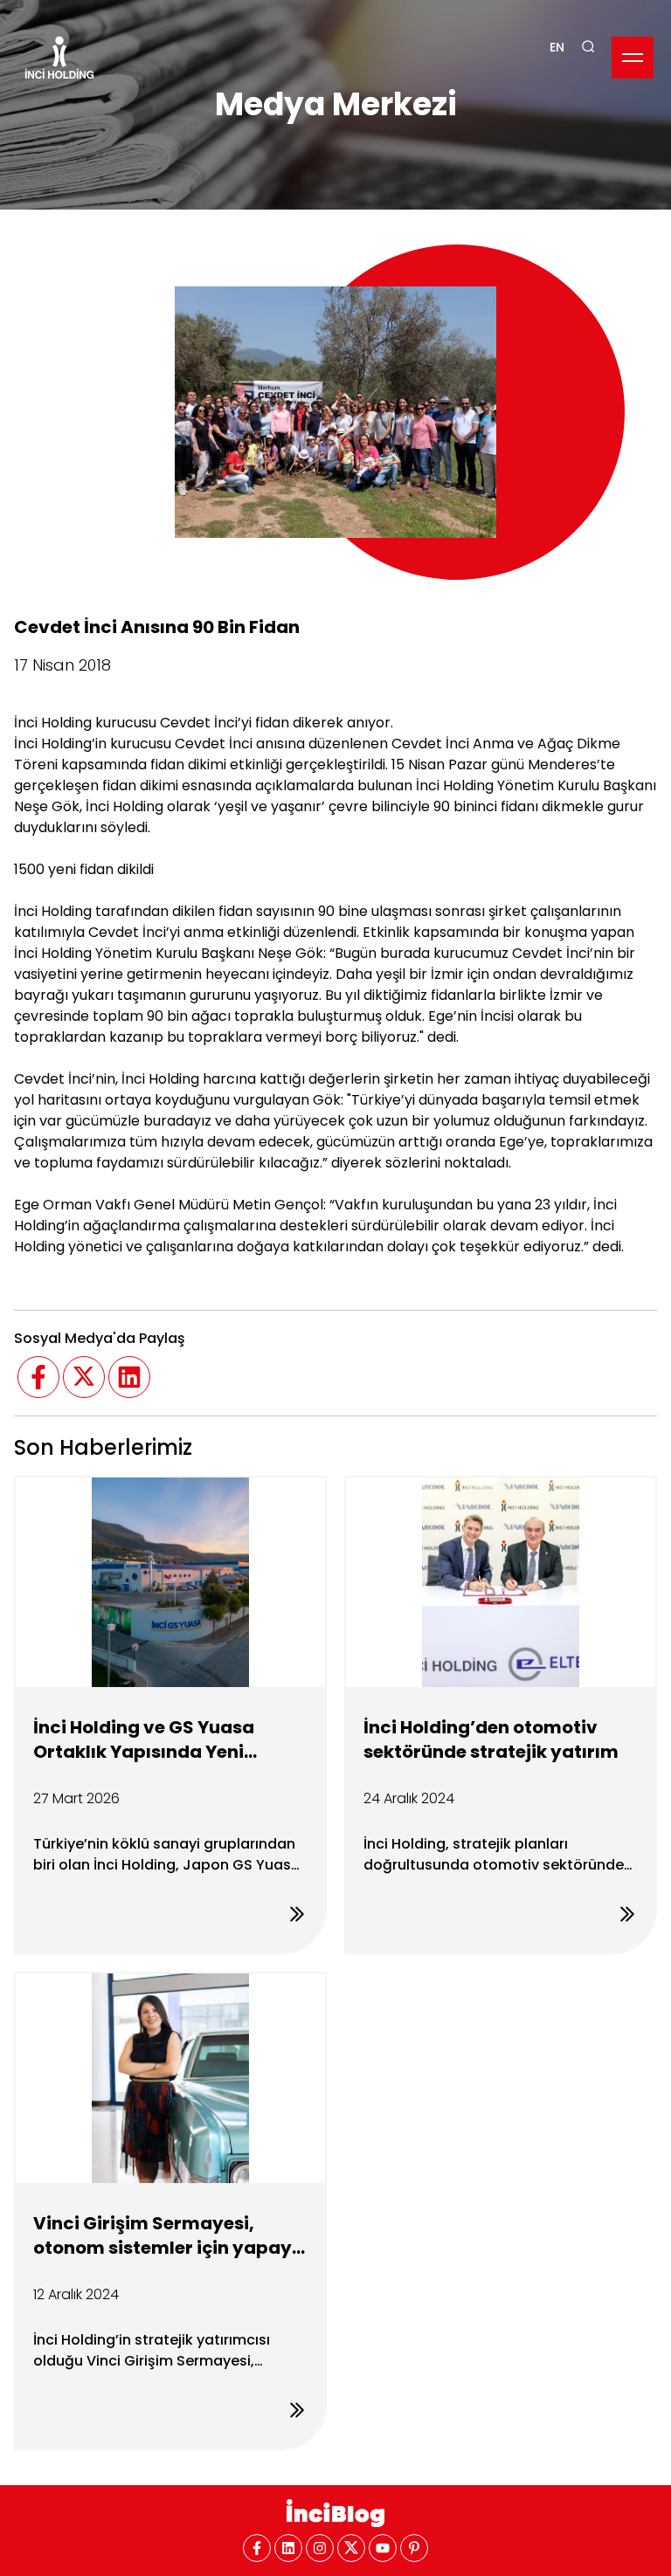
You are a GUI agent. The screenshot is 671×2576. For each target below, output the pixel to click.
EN (557, 47)
